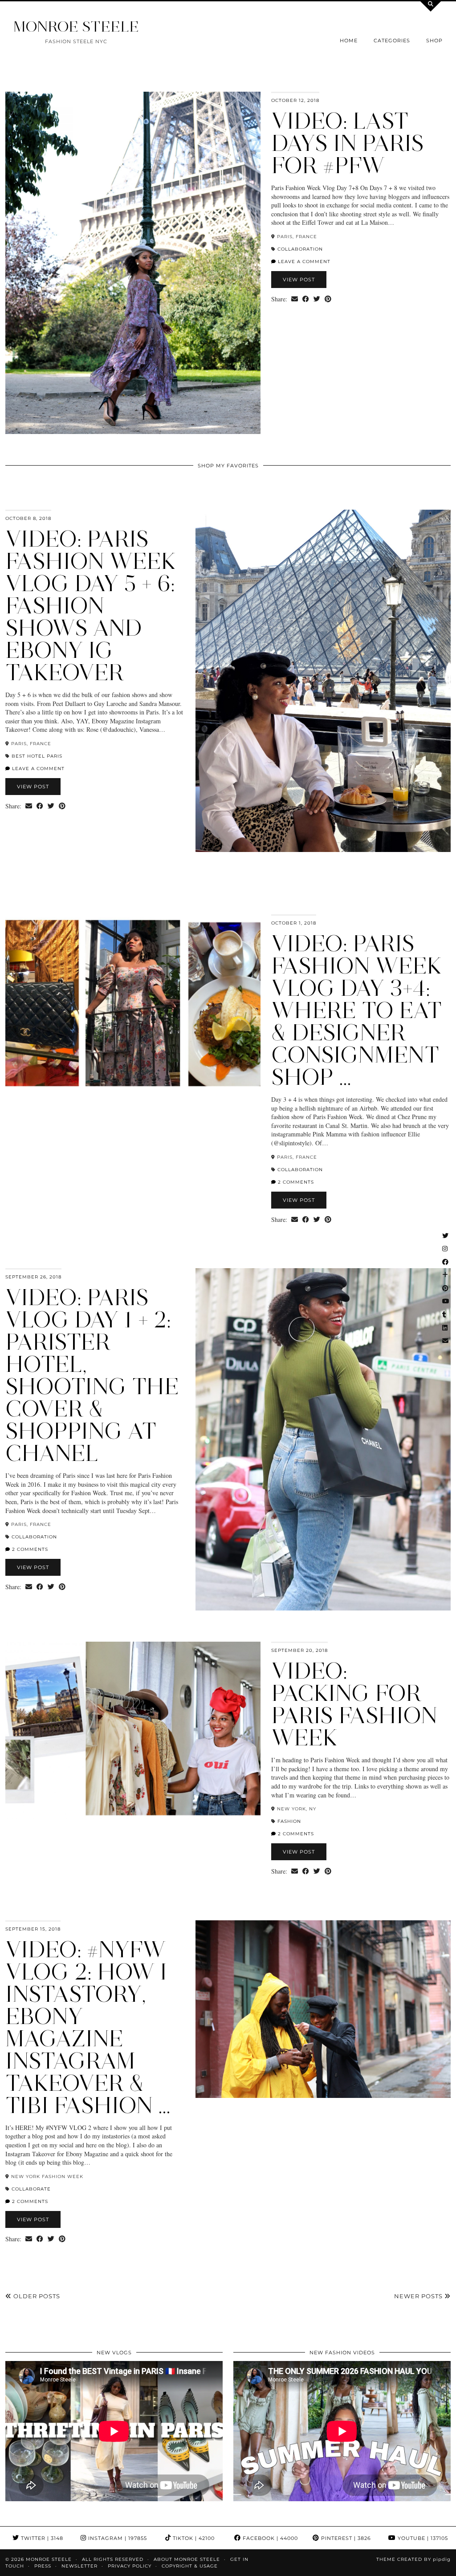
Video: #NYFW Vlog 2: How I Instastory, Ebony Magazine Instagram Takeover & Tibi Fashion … (88, 2027)
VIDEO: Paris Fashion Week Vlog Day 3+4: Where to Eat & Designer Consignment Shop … (357, 1010)
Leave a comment (303, 262)
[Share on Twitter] (317, 299)
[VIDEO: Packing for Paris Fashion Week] (133, 1730)
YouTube (422, 2538)
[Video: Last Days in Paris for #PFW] (133, 263)
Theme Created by (413, 2559)
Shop (434, 41)
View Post (299, 280)
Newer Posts (419, 2296)
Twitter (41, 2538)
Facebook (269, 2538)
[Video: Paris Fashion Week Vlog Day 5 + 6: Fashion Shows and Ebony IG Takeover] (323, 681)
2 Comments (295, 1182)
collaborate (31, 2189)
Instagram (117, 2538)
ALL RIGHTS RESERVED (113, 2559)
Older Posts (36, 2296)
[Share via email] (295, 299)
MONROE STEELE (76, 26)
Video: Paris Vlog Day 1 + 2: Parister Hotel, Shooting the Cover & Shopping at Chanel (92, 1375)
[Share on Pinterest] (328, 299)
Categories (392, 41)
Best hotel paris (37, 756)
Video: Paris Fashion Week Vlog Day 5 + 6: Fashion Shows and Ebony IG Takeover (91, 606)
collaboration (300, 249)
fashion (289, 1821)
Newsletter (79, 2566)
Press (43, 2566)
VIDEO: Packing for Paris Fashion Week (354, 1704)
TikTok (193, 2538)
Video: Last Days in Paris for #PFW (348, 143)
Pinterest (345, 2538)
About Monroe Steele (187, 2559)
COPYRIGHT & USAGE (190, 2566)
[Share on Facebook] (306, 299)
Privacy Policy (130, 2566)
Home (349, 41)
